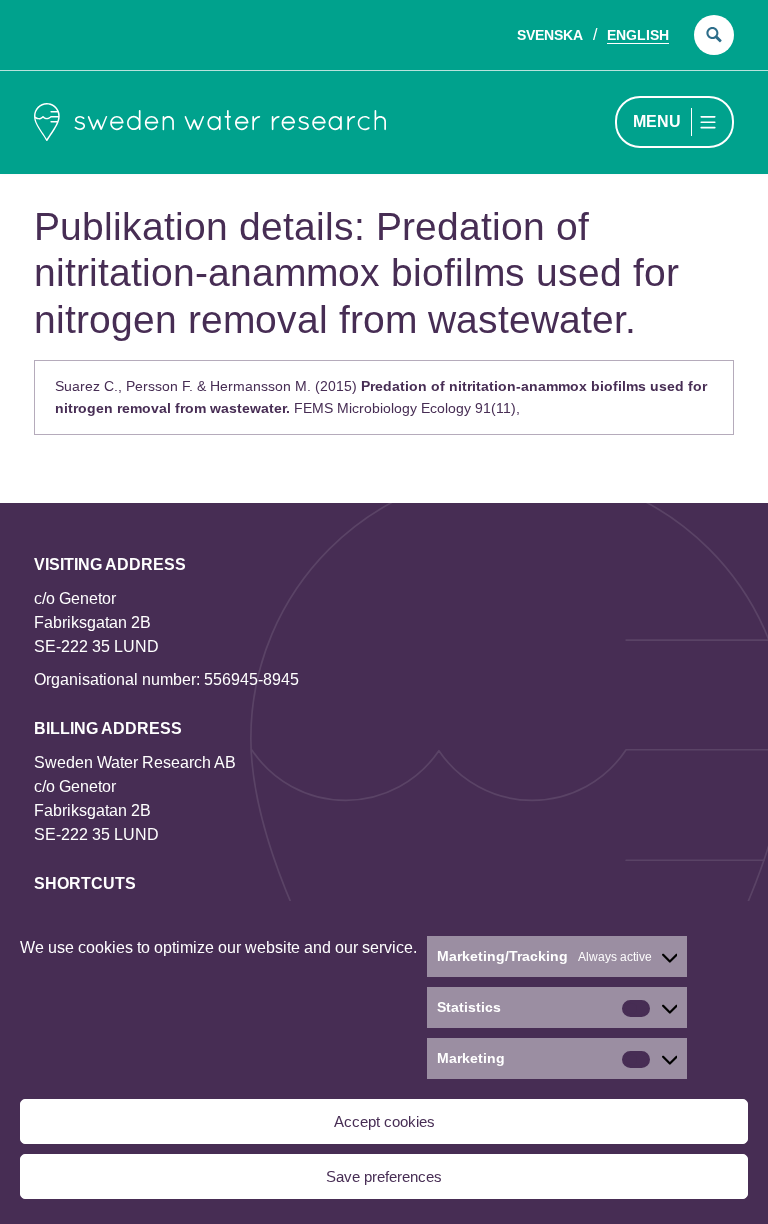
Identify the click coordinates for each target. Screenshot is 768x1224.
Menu (657, 121)
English (638, 35)
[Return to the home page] (210, 122)
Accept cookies (384, 1121)
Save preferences (384, 1176)
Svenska (550, 35)
